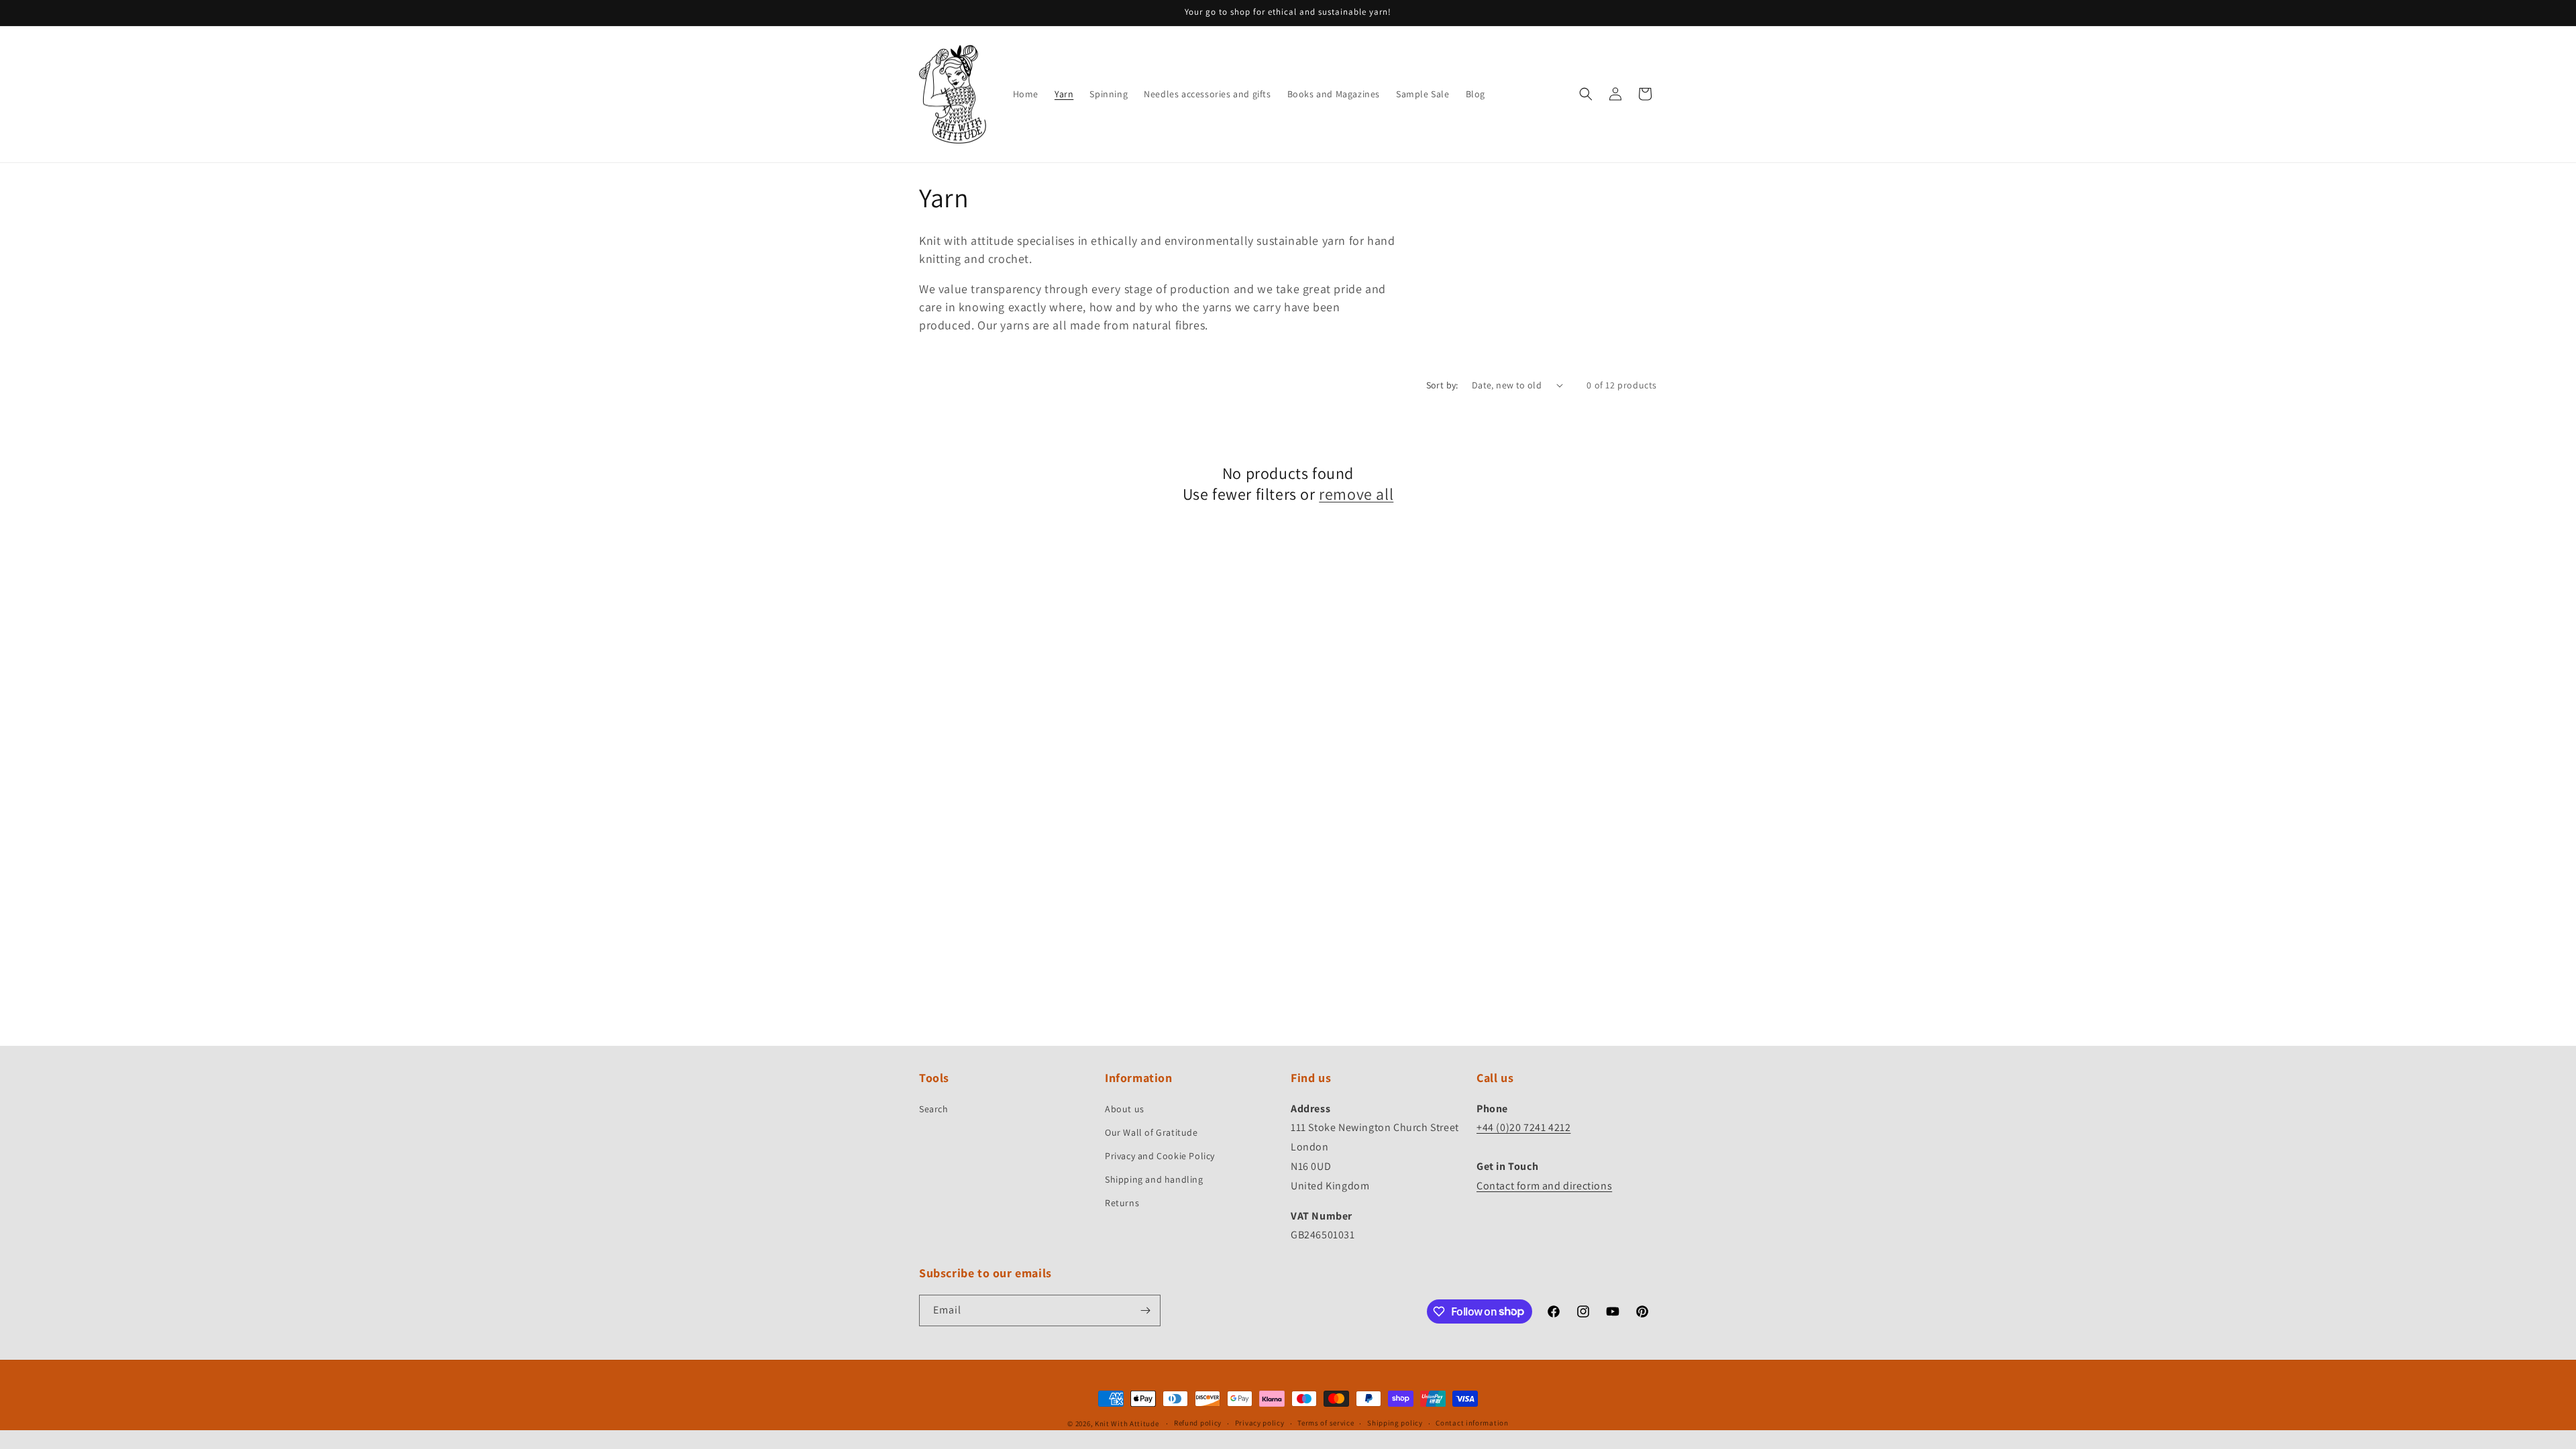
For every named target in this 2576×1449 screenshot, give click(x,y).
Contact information (1472, 1423)
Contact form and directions (1544, 1186)
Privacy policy (1260, 1423)
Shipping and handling (1154, 1179)
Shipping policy (1395, 1423)
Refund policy (1198, 1423)
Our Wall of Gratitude (1151, 1132)
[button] (1586, 94)
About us (1125, 1109)
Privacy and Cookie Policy (1160, 1156)
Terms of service (1326, 1423)
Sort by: (1442, 385)
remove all (1356, 494)
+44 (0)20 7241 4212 (1523, 1127)
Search (934, 1109)
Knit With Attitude (1127, 1424)
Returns (1122, 1203)
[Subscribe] (1145, 1310)
